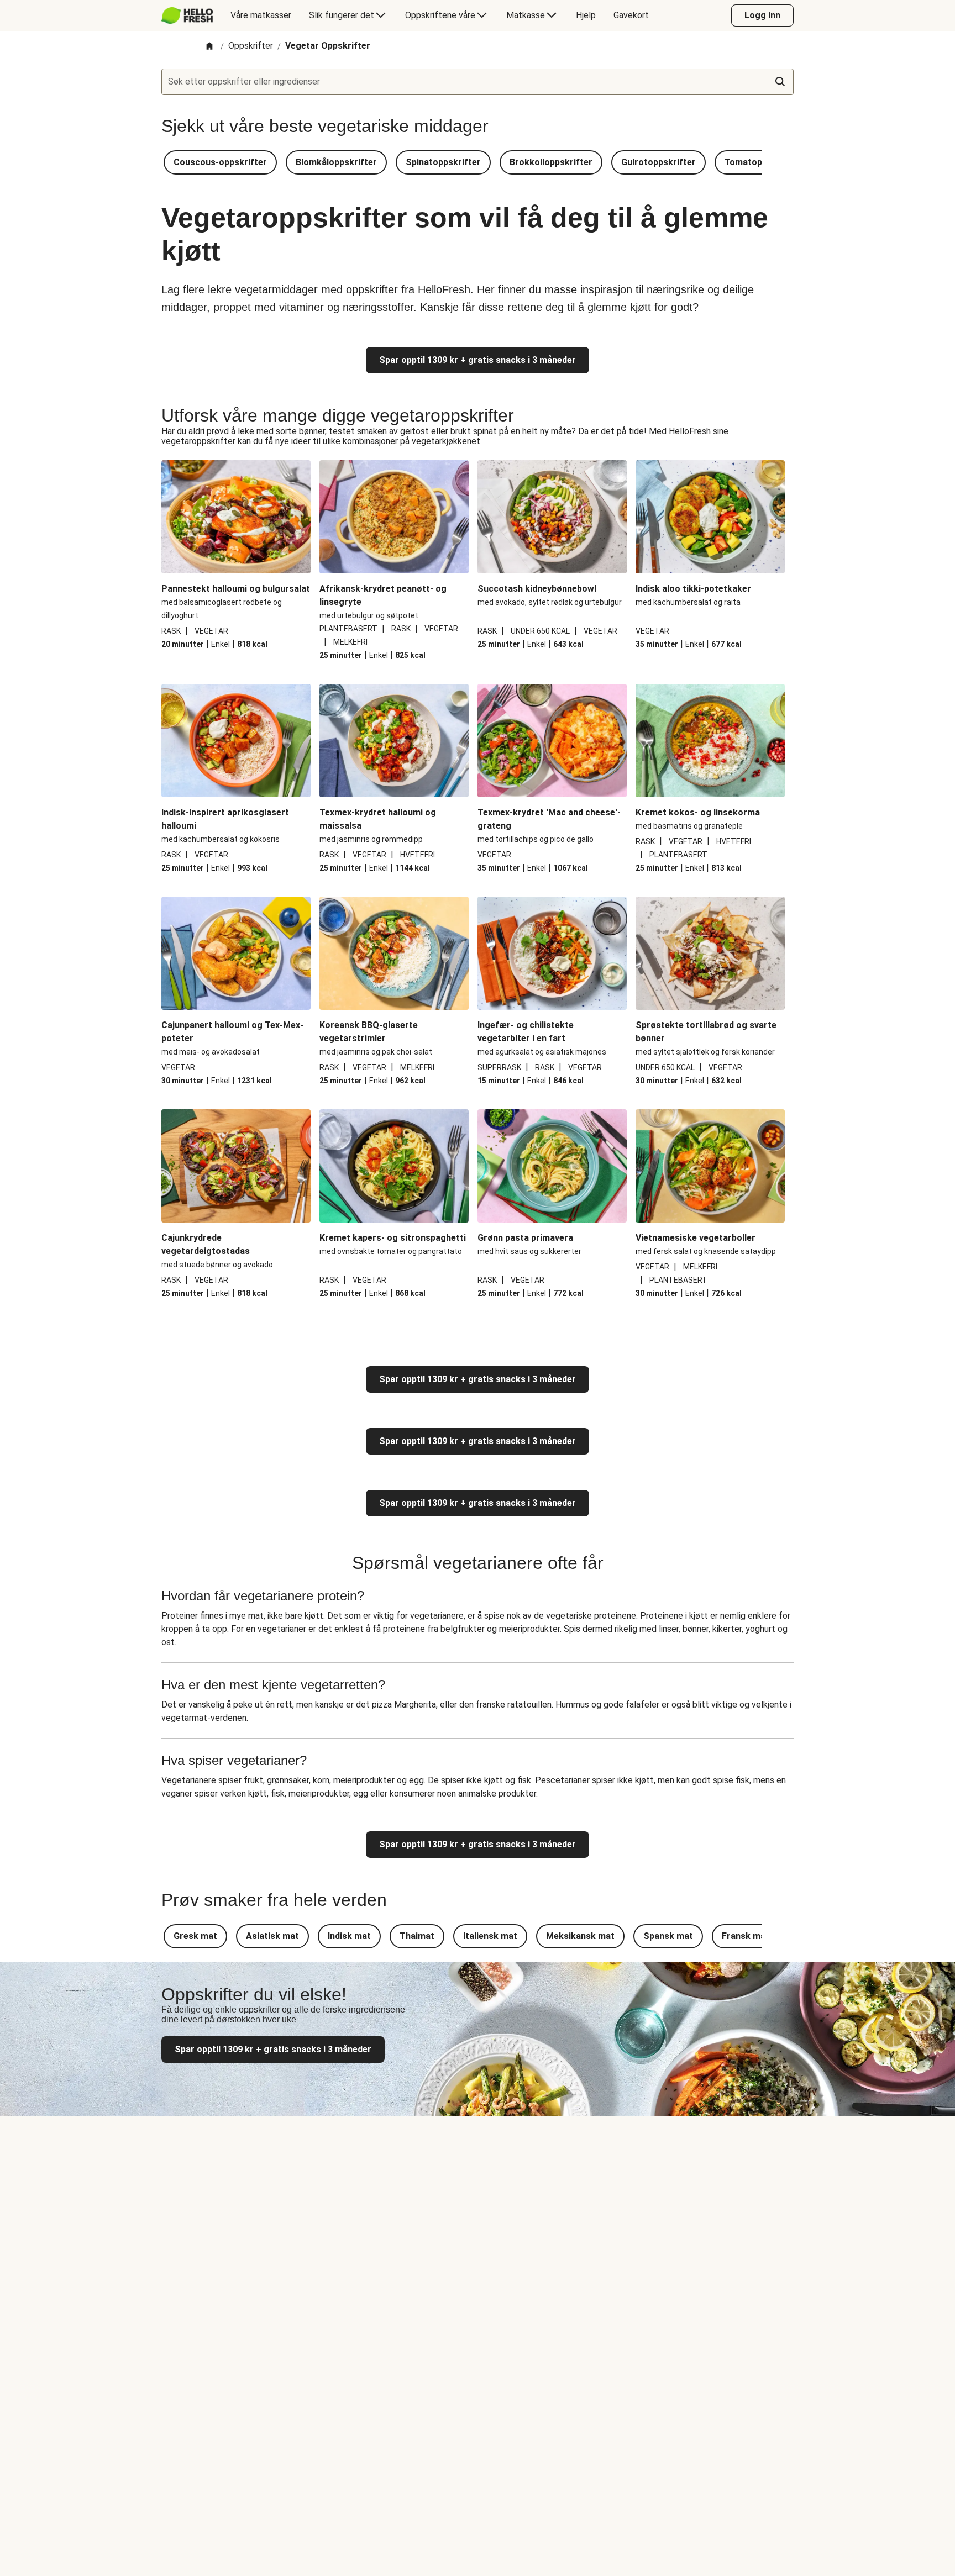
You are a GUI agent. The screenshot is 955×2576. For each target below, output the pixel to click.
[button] (220, 162)
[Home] (209, 47)
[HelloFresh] (187, 15)
